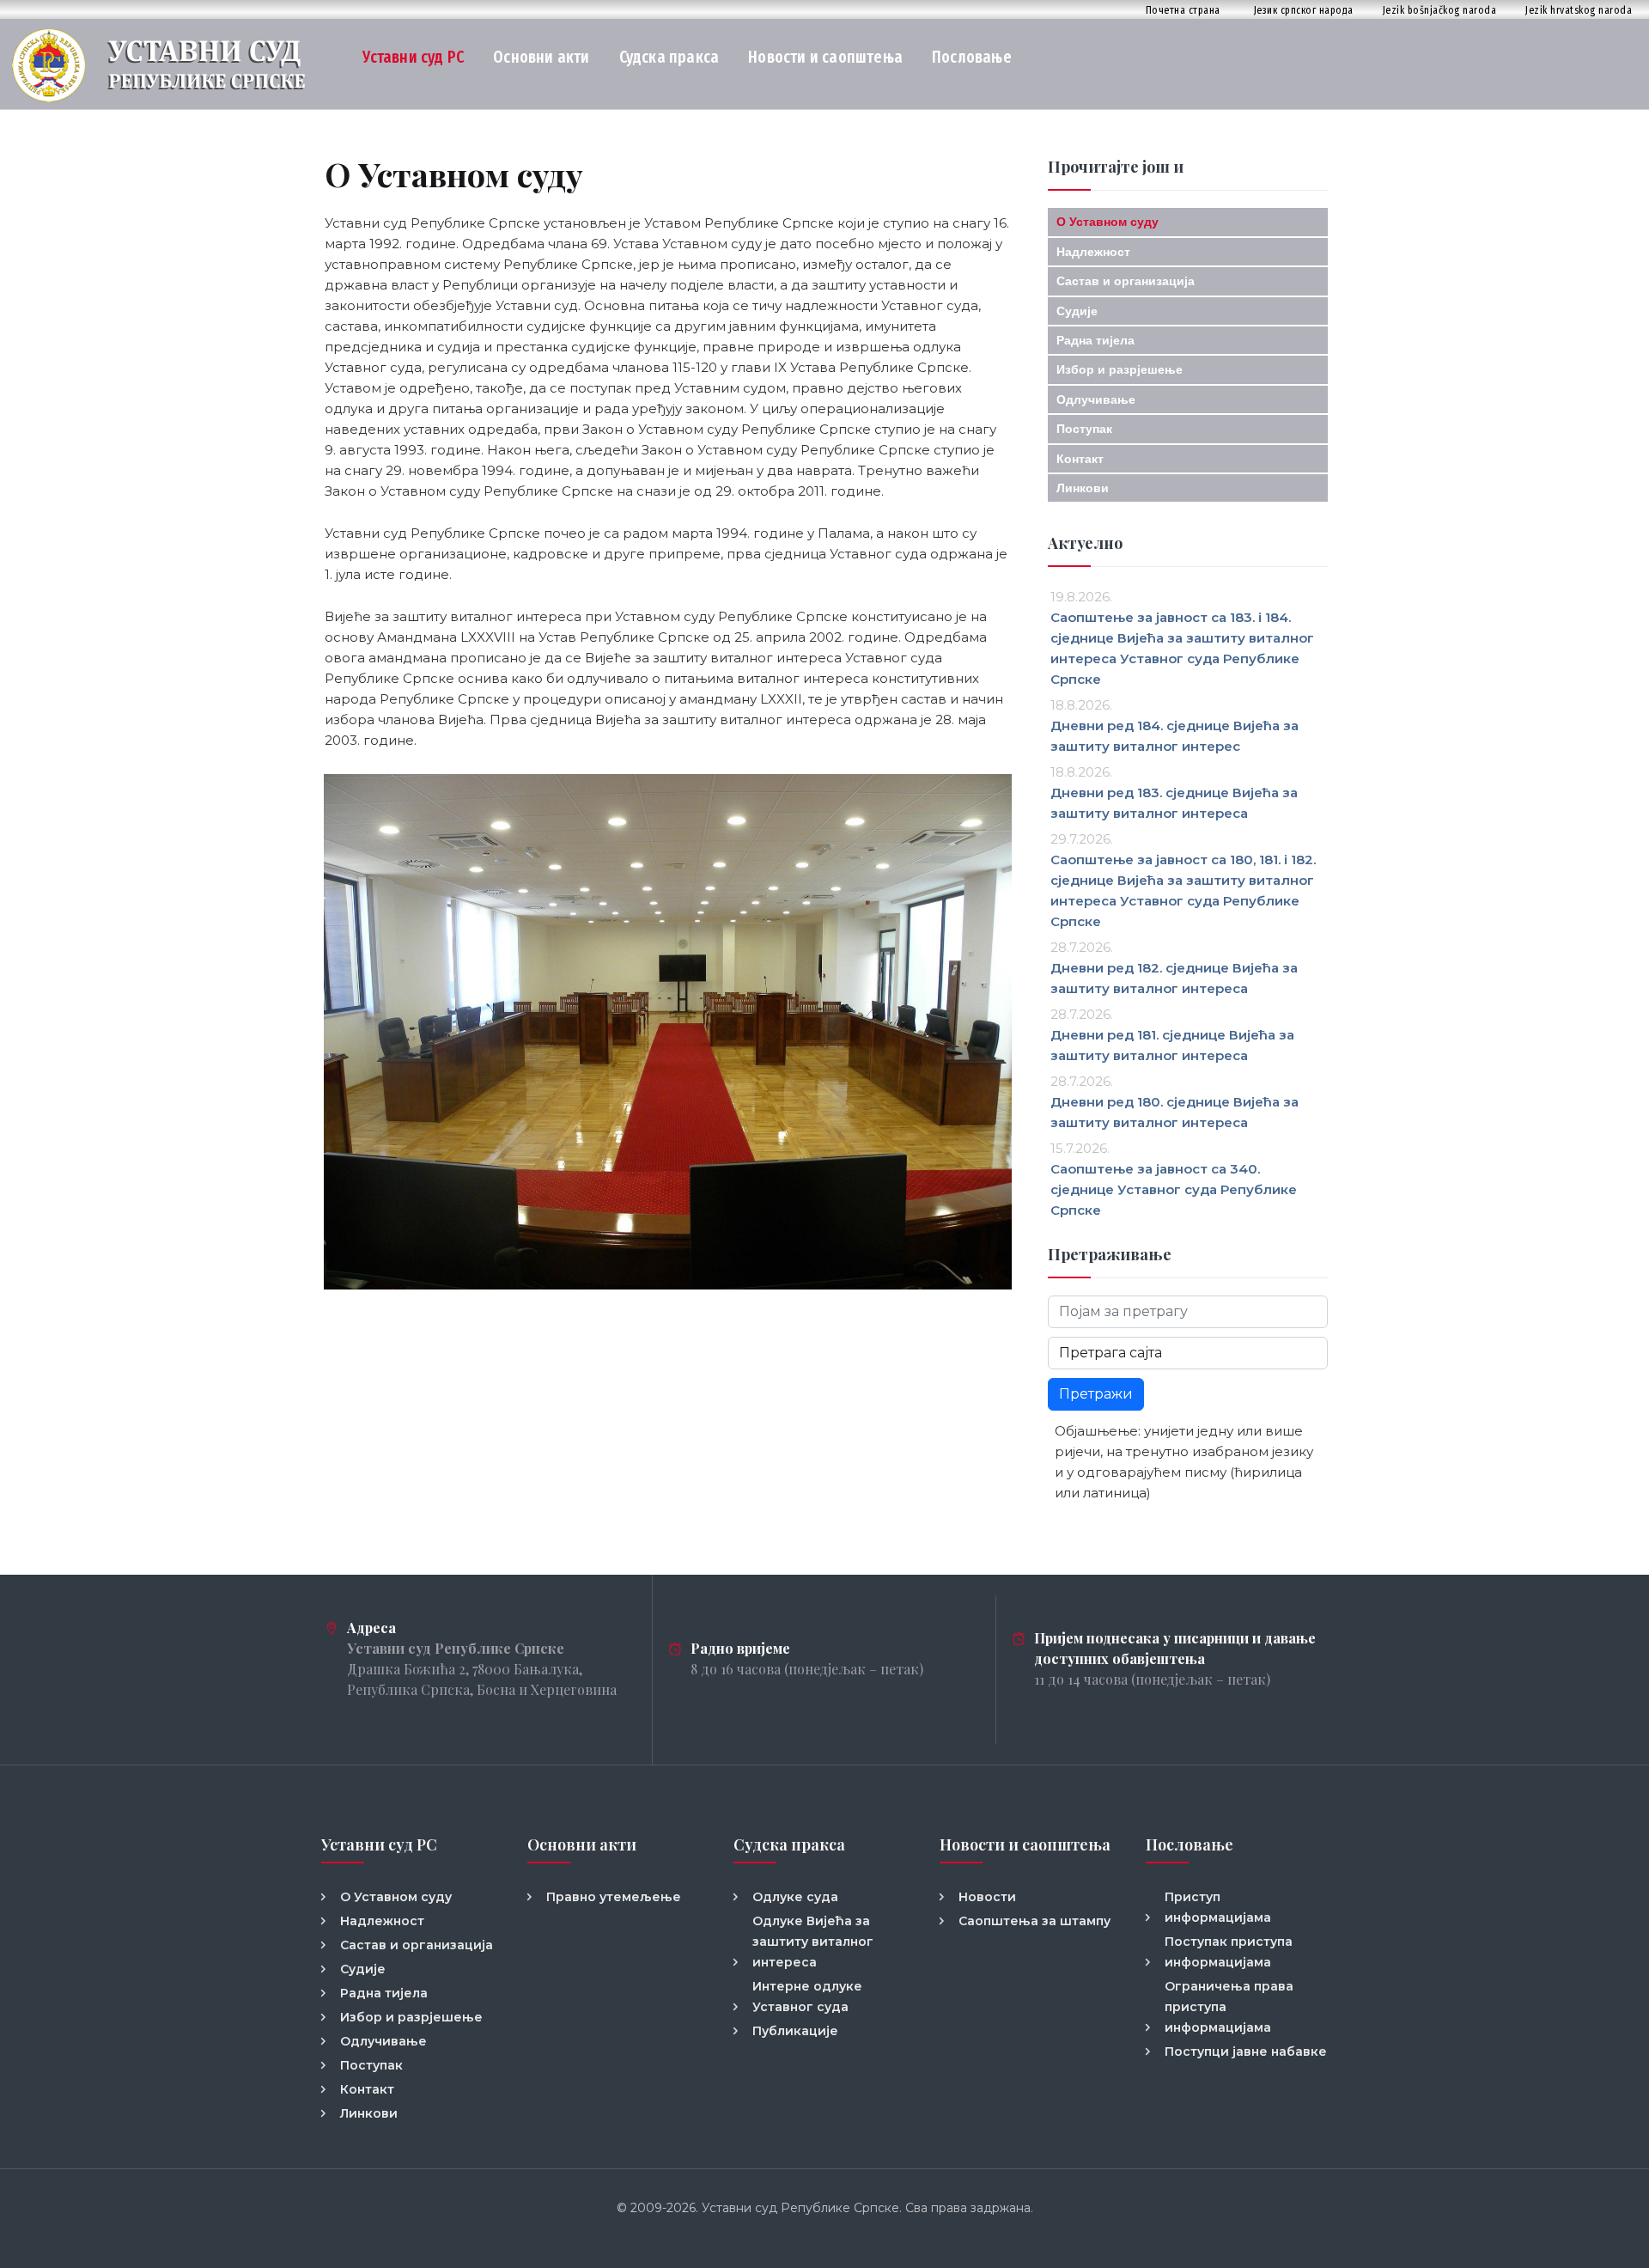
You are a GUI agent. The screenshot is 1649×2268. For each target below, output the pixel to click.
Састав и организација (1126, 281)
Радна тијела (1095, 340)
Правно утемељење (614, 1897)
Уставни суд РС (413, 57)
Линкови (1083, 488)
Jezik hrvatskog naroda (1579, 10)
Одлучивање (1096, 399)
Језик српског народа (1304, 10)
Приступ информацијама (1218, 1907)
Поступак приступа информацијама (1229, 1952)
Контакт (1080, 459)
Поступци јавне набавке (1246, 2052)
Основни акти (541, 57)
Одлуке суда (795, 1897)
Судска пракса (669, 57)
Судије (1077, 311)
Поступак (1084, 429)
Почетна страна (1183, 10)
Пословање (972, 57)
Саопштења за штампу (1034, 1921)
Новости (987, 1897)
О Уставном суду (1107, 222)
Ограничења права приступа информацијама (1229, 2007)
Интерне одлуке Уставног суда (807, 1997)
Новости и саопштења (825, 57)
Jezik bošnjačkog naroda (1440, 10)
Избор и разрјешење (1120, 369)
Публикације (795, 2031)
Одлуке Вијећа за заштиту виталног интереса (813, 1942)
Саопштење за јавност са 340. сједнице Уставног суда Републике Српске (1174, 1189)
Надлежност (1093, 252)
